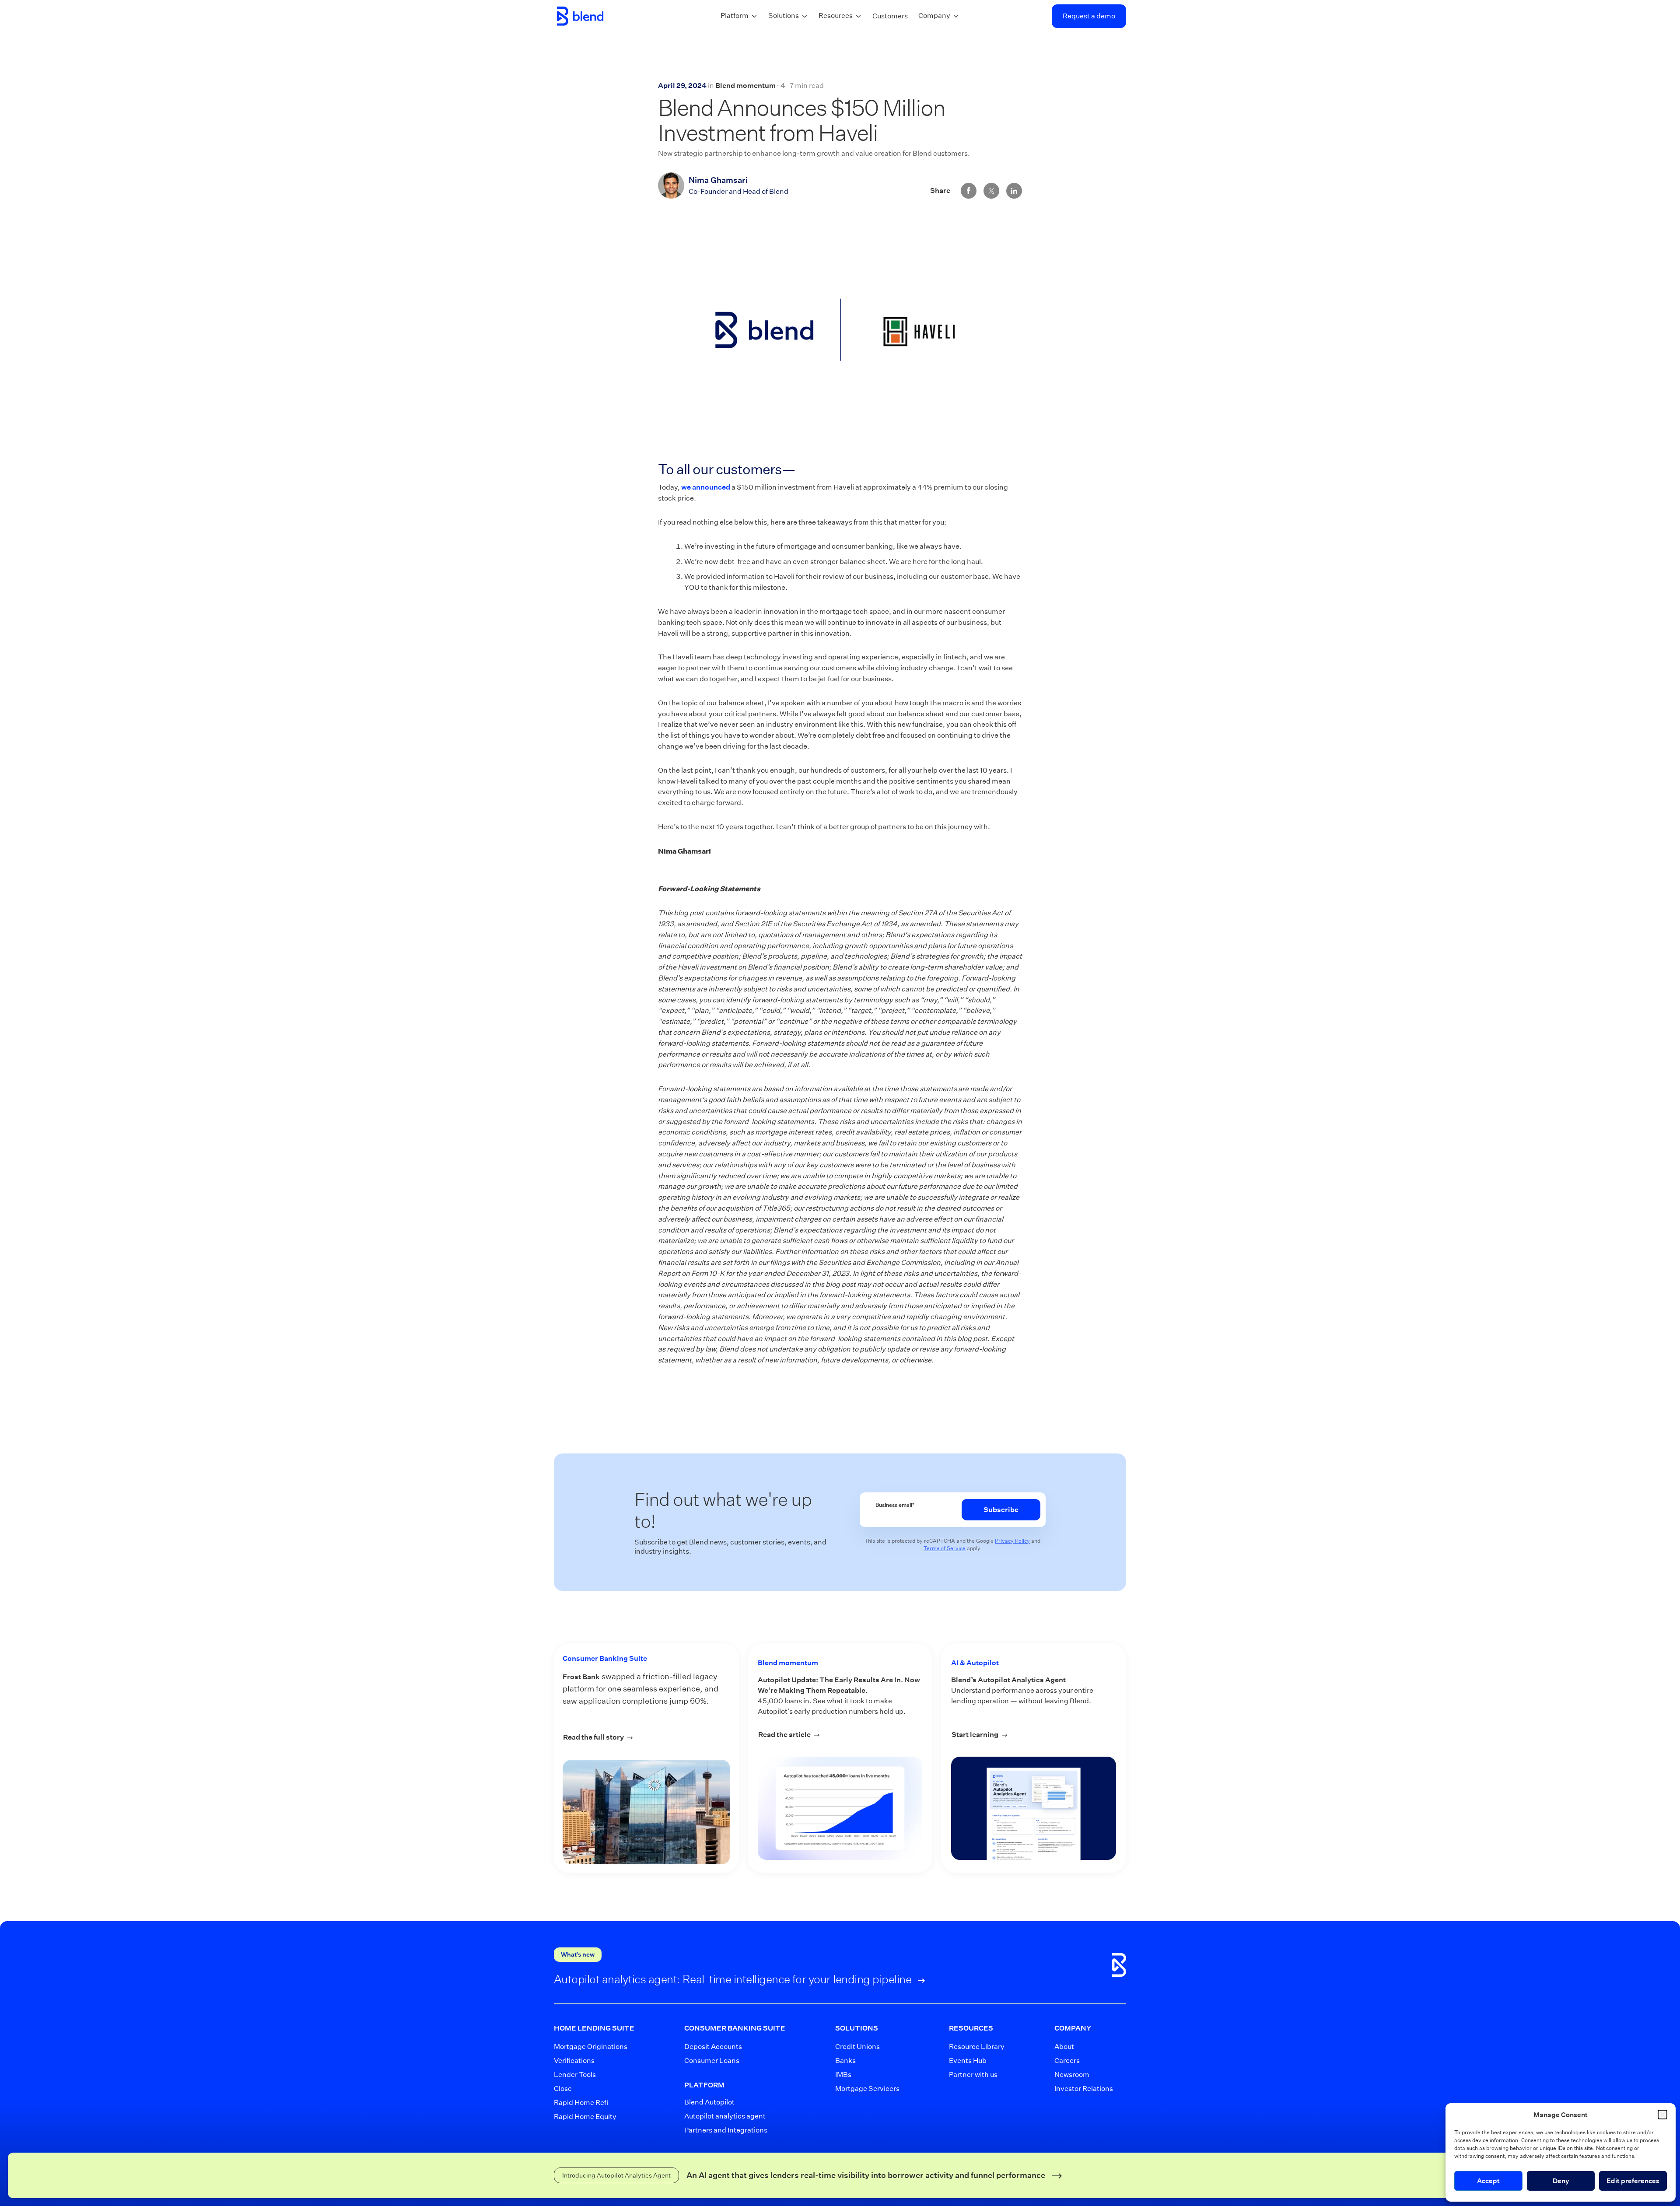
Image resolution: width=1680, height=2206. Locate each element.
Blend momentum (745, 86)
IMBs (843, 2075)
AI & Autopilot (975, 1663)
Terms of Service (945, 1548)
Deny (1561, 2181)
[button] (1662, 2115)
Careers (1067, 2061)
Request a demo (1089, 16)
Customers (890, 16)
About (1064, 2047)
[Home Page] (580, 16)
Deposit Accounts (713, 2047)
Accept (1488, 2181)
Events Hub (968, 2061)
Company (934, 16)
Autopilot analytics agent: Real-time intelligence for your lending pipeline (734, 1979)
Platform (735, 16)
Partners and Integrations (725, 2130)
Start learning (1034, 1735)
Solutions (784, 16)
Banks (845, 2061)
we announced (706, 487)
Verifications (574, 2061)
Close (563, 2089)
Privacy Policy (1012, 1541)
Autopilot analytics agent (725, 2116)
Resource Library (971, 2047)
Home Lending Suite (594, 2028)
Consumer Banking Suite (605, 1658)
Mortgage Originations (586, 2047)
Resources (836, 16)
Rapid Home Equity (585, 2117)
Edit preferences (1633, 2181)
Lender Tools (575, 2075)
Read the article (840, 1735)
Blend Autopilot (709, 2102)
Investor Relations (1078, 2089)
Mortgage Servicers (861, 2089)
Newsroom (1072, 2075)
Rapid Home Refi (581, 2103)
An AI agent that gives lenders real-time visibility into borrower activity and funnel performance (867, 2175)
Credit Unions (857, 2047)
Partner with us (971, 2075)
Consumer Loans (712, 2061)
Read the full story (623, 1737)
